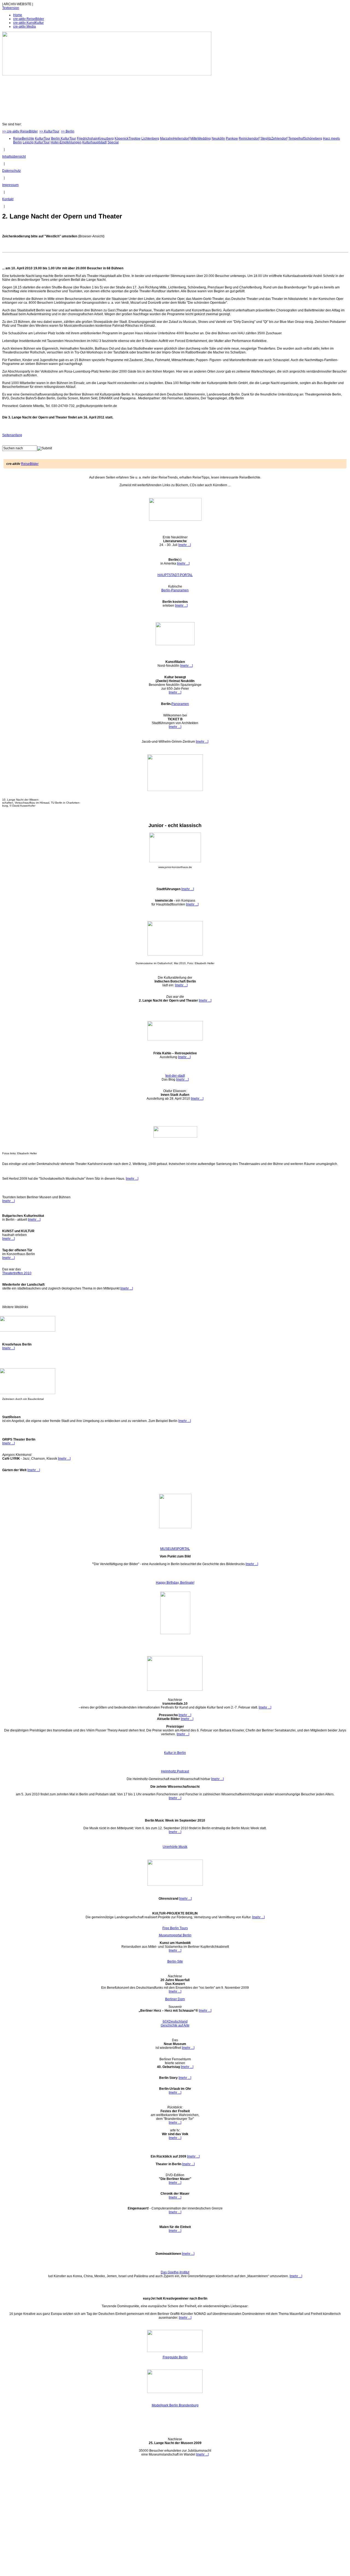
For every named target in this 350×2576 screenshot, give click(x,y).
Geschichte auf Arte (175, 2025)
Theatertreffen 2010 (17, 1273)
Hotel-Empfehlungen (66, 142)
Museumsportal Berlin (175, 1935)
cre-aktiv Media (24, 26)
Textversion (11, 8)
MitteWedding (201, 138)
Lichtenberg (150, 138)
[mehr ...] (185, 545)
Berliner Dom (175, 1999)
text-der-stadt (175, 1076)
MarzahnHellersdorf (175, 138)
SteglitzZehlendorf (274, 138)
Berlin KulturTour (64, 138)
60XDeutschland (175, 2022)
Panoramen (180, 704)
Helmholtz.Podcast (175, 1771)
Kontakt (8, 199)
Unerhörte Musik (175, 1847)
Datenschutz (11, 171)
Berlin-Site (175, 1961)
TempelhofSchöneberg (305, 138)
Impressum (10, 185)
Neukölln (218, 138)
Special (113, 142)
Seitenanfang (12, 435)
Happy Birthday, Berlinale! (175, 1583)
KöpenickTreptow (128, 138)
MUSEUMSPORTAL (175, 1549)
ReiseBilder (30, 464)
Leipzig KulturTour (36, 142)
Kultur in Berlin (175, 1753)
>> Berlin (68, 131)
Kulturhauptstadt (94, 142)
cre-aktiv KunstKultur (28, 23)
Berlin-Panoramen (175, 590)
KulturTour (43, 138)
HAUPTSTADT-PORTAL (175, 575)
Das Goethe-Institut (175, 2272)
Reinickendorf (249, 138)
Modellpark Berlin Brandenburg (175, 2405)
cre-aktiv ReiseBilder (29, 19)
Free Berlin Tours (175, 1928)
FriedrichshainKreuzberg (95, 138)
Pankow (232, 138)
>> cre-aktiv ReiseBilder (20, 131)
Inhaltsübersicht (14, 157)
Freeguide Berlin (175, 2357)
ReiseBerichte (24, 138)
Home (18, 15)
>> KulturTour (49, 131)
